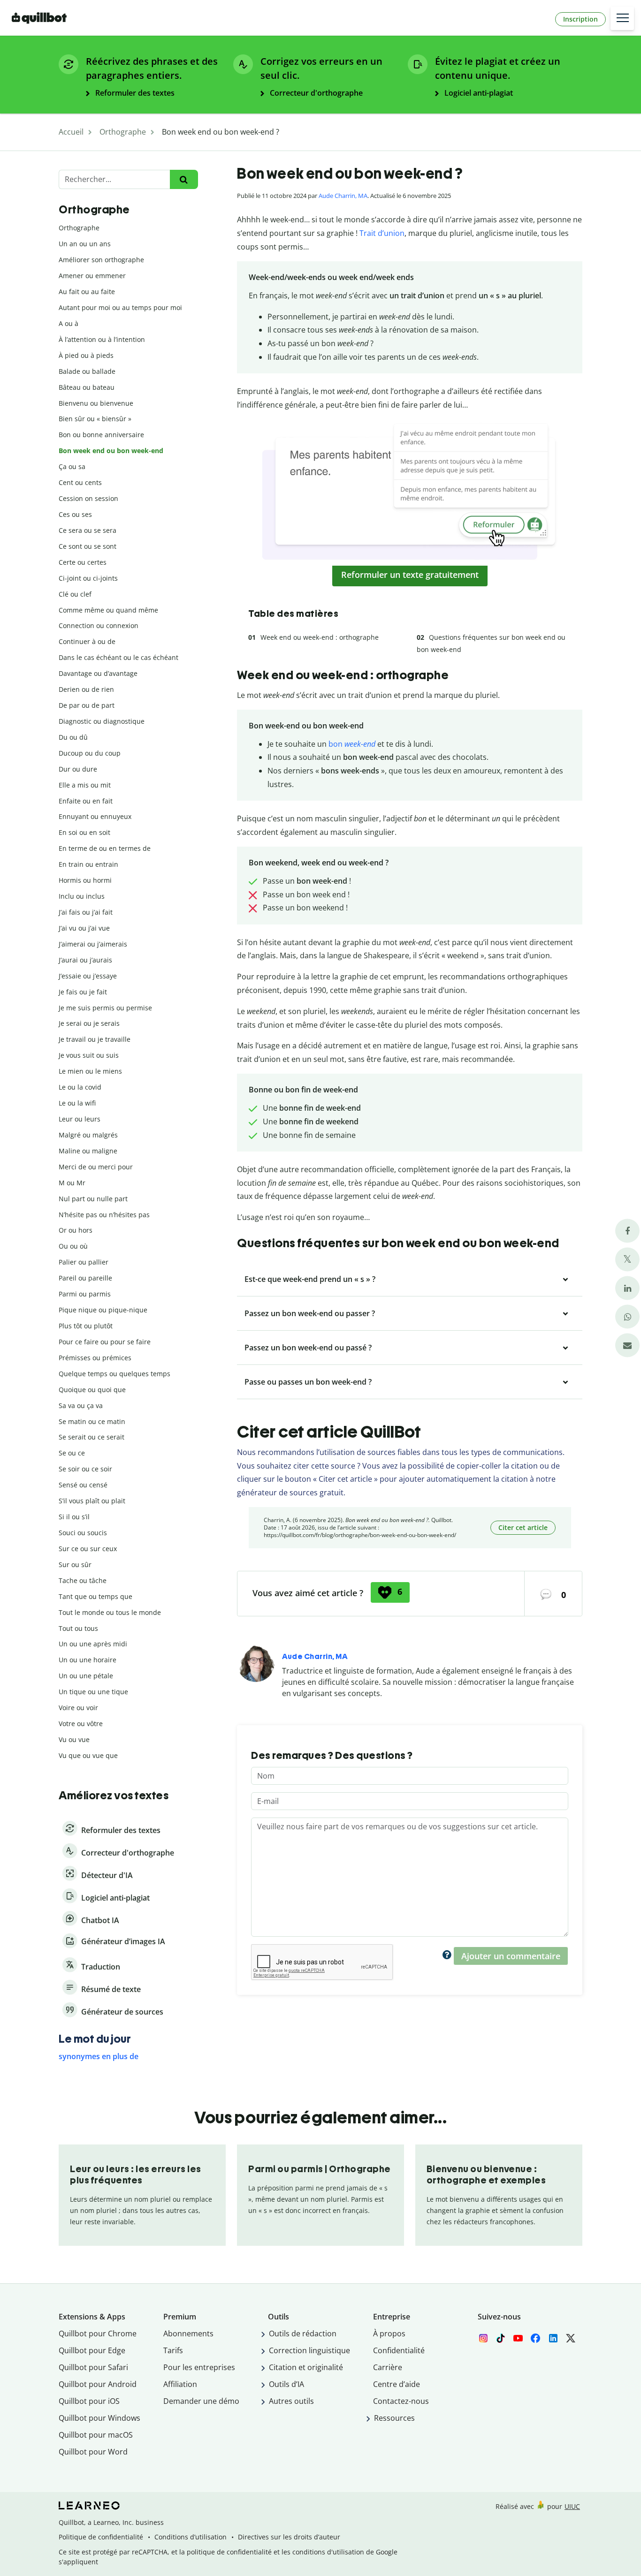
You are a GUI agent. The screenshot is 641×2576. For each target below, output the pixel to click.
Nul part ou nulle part (93, 1199)
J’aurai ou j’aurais (85, 960)
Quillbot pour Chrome (98, 2334)
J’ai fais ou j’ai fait (86, 912)
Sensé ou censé (83, 1485)
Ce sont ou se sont (88, 546)
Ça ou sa (72, 466)
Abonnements (188, 2334)
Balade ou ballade (87, 371)
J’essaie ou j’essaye (88, 976)
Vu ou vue (74, 1739)
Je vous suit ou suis (89, 1055)
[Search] (184, 179)
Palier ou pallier (84, 1262)
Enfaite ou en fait (86, 801)
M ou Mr (72, 1183)
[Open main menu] (622, 18)
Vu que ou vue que (88, 1755)
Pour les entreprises (199, 2367)
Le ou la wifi (77, 1103)
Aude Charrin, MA (343, 196)
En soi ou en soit (84, 832)
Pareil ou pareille (85, 1278)
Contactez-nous (401, 2401)
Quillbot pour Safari (93, 2367)
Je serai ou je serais (89, 1023)
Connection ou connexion (99, 625)
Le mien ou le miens (90, 1071)
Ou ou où (73, 1246)
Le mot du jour (95, 2039)
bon (352, 744)
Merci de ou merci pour (96, 1167)
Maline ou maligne (88, 1151)
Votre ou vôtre (81, 1724)
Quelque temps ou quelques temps (114, 1374)
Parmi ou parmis (85, 1294)
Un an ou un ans (85, 244)
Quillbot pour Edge (92, 2350)
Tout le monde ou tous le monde (110, 1612)
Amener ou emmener (92, 276)
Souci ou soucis (83, 1533)
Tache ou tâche (83, 1580)
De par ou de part (87, 705)
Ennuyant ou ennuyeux (95, 816)
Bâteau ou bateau (87, 387)
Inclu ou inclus (82, 896)
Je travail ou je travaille (95, 1039)
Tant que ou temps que (95, 1596)
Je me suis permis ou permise (105, 1008)
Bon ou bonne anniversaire (101, 435)
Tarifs (173, 2350)
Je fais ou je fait (83, 992)
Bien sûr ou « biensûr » (95, 419)
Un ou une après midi (93, 1644)
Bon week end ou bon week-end (111, 451)
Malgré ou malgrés (88, 1135)
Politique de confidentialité (101, 2537)
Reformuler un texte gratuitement (410, 575)
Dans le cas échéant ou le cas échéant (118, 657)
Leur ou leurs (80, 1119)
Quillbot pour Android (98, 2384)
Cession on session (88, 498)
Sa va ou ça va (81, 1405)
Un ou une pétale (86, 1676)
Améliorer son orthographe (101, 260)
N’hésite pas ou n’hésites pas (104, 1215)
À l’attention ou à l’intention (102, 339)
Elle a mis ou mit (85, 785)
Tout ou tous (78, 1628)
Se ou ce (72, 1453)
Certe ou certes (83, 562)
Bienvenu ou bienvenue (96, 403)
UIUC (572, 2506)
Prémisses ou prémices (95, 1358)
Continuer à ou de (87, 641)
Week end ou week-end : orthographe (320, 637)
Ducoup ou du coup (90, 753)
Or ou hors (76, 1230)
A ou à (69, 323)
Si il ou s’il (74, 1517)
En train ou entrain (88, 864)
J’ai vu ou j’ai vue (84, 928)
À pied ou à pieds (86, 355)
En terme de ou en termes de (105, 848)
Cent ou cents (80, 482)
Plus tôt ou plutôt (86, 1326)
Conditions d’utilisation (191, 2537)
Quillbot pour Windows (99, 2418)
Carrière (388, 2367)
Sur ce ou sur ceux (88, 1549)
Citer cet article (523, 1527)
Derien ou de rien (86, 689)
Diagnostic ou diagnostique (102, 721)
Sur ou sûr (75, 1565)
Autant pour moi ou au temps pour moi (120, 307)
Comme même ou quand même (108, 610)
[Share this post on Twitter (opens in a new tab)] (627, 1260)
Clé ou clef (75, 594)
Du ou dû (73, 737)
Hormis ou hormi (85, 880)
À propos (389, 2334)
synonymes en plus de (99, 2056)
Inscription (580, 19)
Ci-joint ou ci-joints (88, 578)
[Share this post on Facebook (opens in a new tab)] (627, 1231)
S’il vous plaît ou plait (92, 1501)
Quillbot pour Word (93, 2452)
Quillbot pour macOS (96, 2435)
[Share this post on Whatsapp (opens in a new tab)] (627, 1317)
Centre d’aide (397, 2384)
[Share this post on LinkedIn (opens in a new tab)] (627, 1288)
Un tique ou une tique (93, 1692)
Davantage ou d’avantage (98, 673)
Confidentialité (399, 2350)
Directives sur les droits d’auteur (289, 2537)
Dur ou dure (78, 769)
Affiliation (180, 2384)
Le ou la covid (80, 1087)
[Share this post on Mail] (627, 1345)
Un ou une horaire (88, 1660)
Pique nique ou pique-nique (103, 1310)
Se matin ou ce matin (92, 1421)
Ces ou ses (75, 514)
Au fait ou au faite (87, 292)
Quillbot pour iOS (89, 2401)
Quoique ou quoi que (92, 1390)
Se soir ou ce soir (85, 1469)
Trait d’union (382, 233)
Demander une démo (201, 2401)
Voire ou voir (78, 1708)
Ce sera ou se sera (88, 530)
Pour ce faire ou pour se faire (105, 1342)
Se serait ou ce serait (92, 1437)
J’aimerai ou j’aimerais (93, 944)
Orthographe (79, 228)
